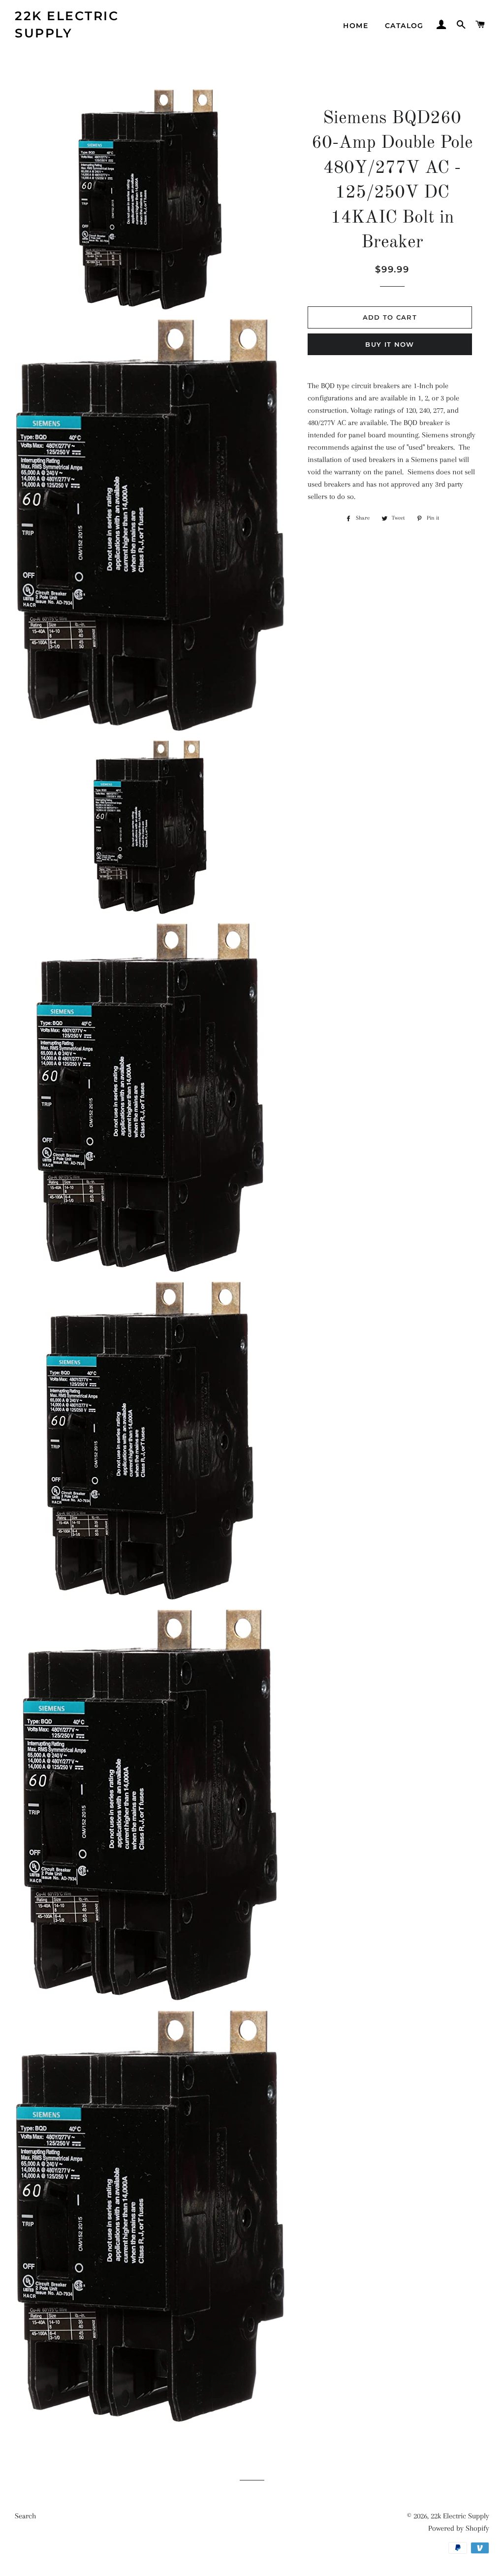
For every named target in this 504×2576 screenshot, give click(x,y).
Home (356, 26)
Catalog (404, 26)
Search (25, 2516)
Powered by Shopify (459, 2528)
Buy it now (390, 344)
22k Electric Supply (67, 24)
